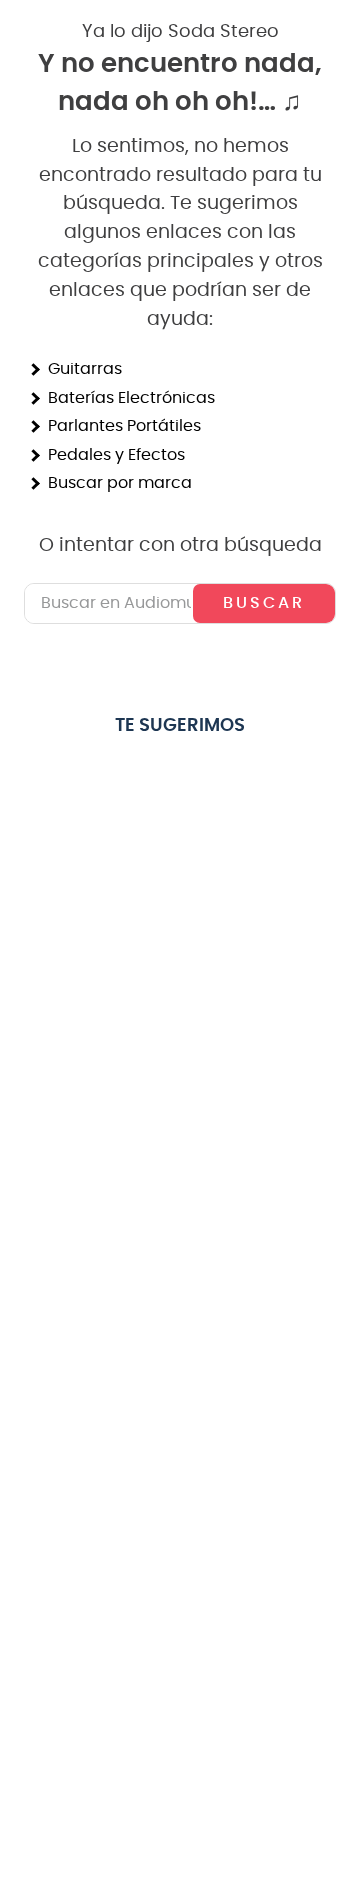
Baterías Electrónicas (131, 398)
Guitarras (85, 369)
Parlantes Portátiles (124, 426)
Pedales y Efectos (116, 455)
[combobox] (180, 603)
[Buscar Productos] (264, 603)
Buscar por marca (120, 483)
